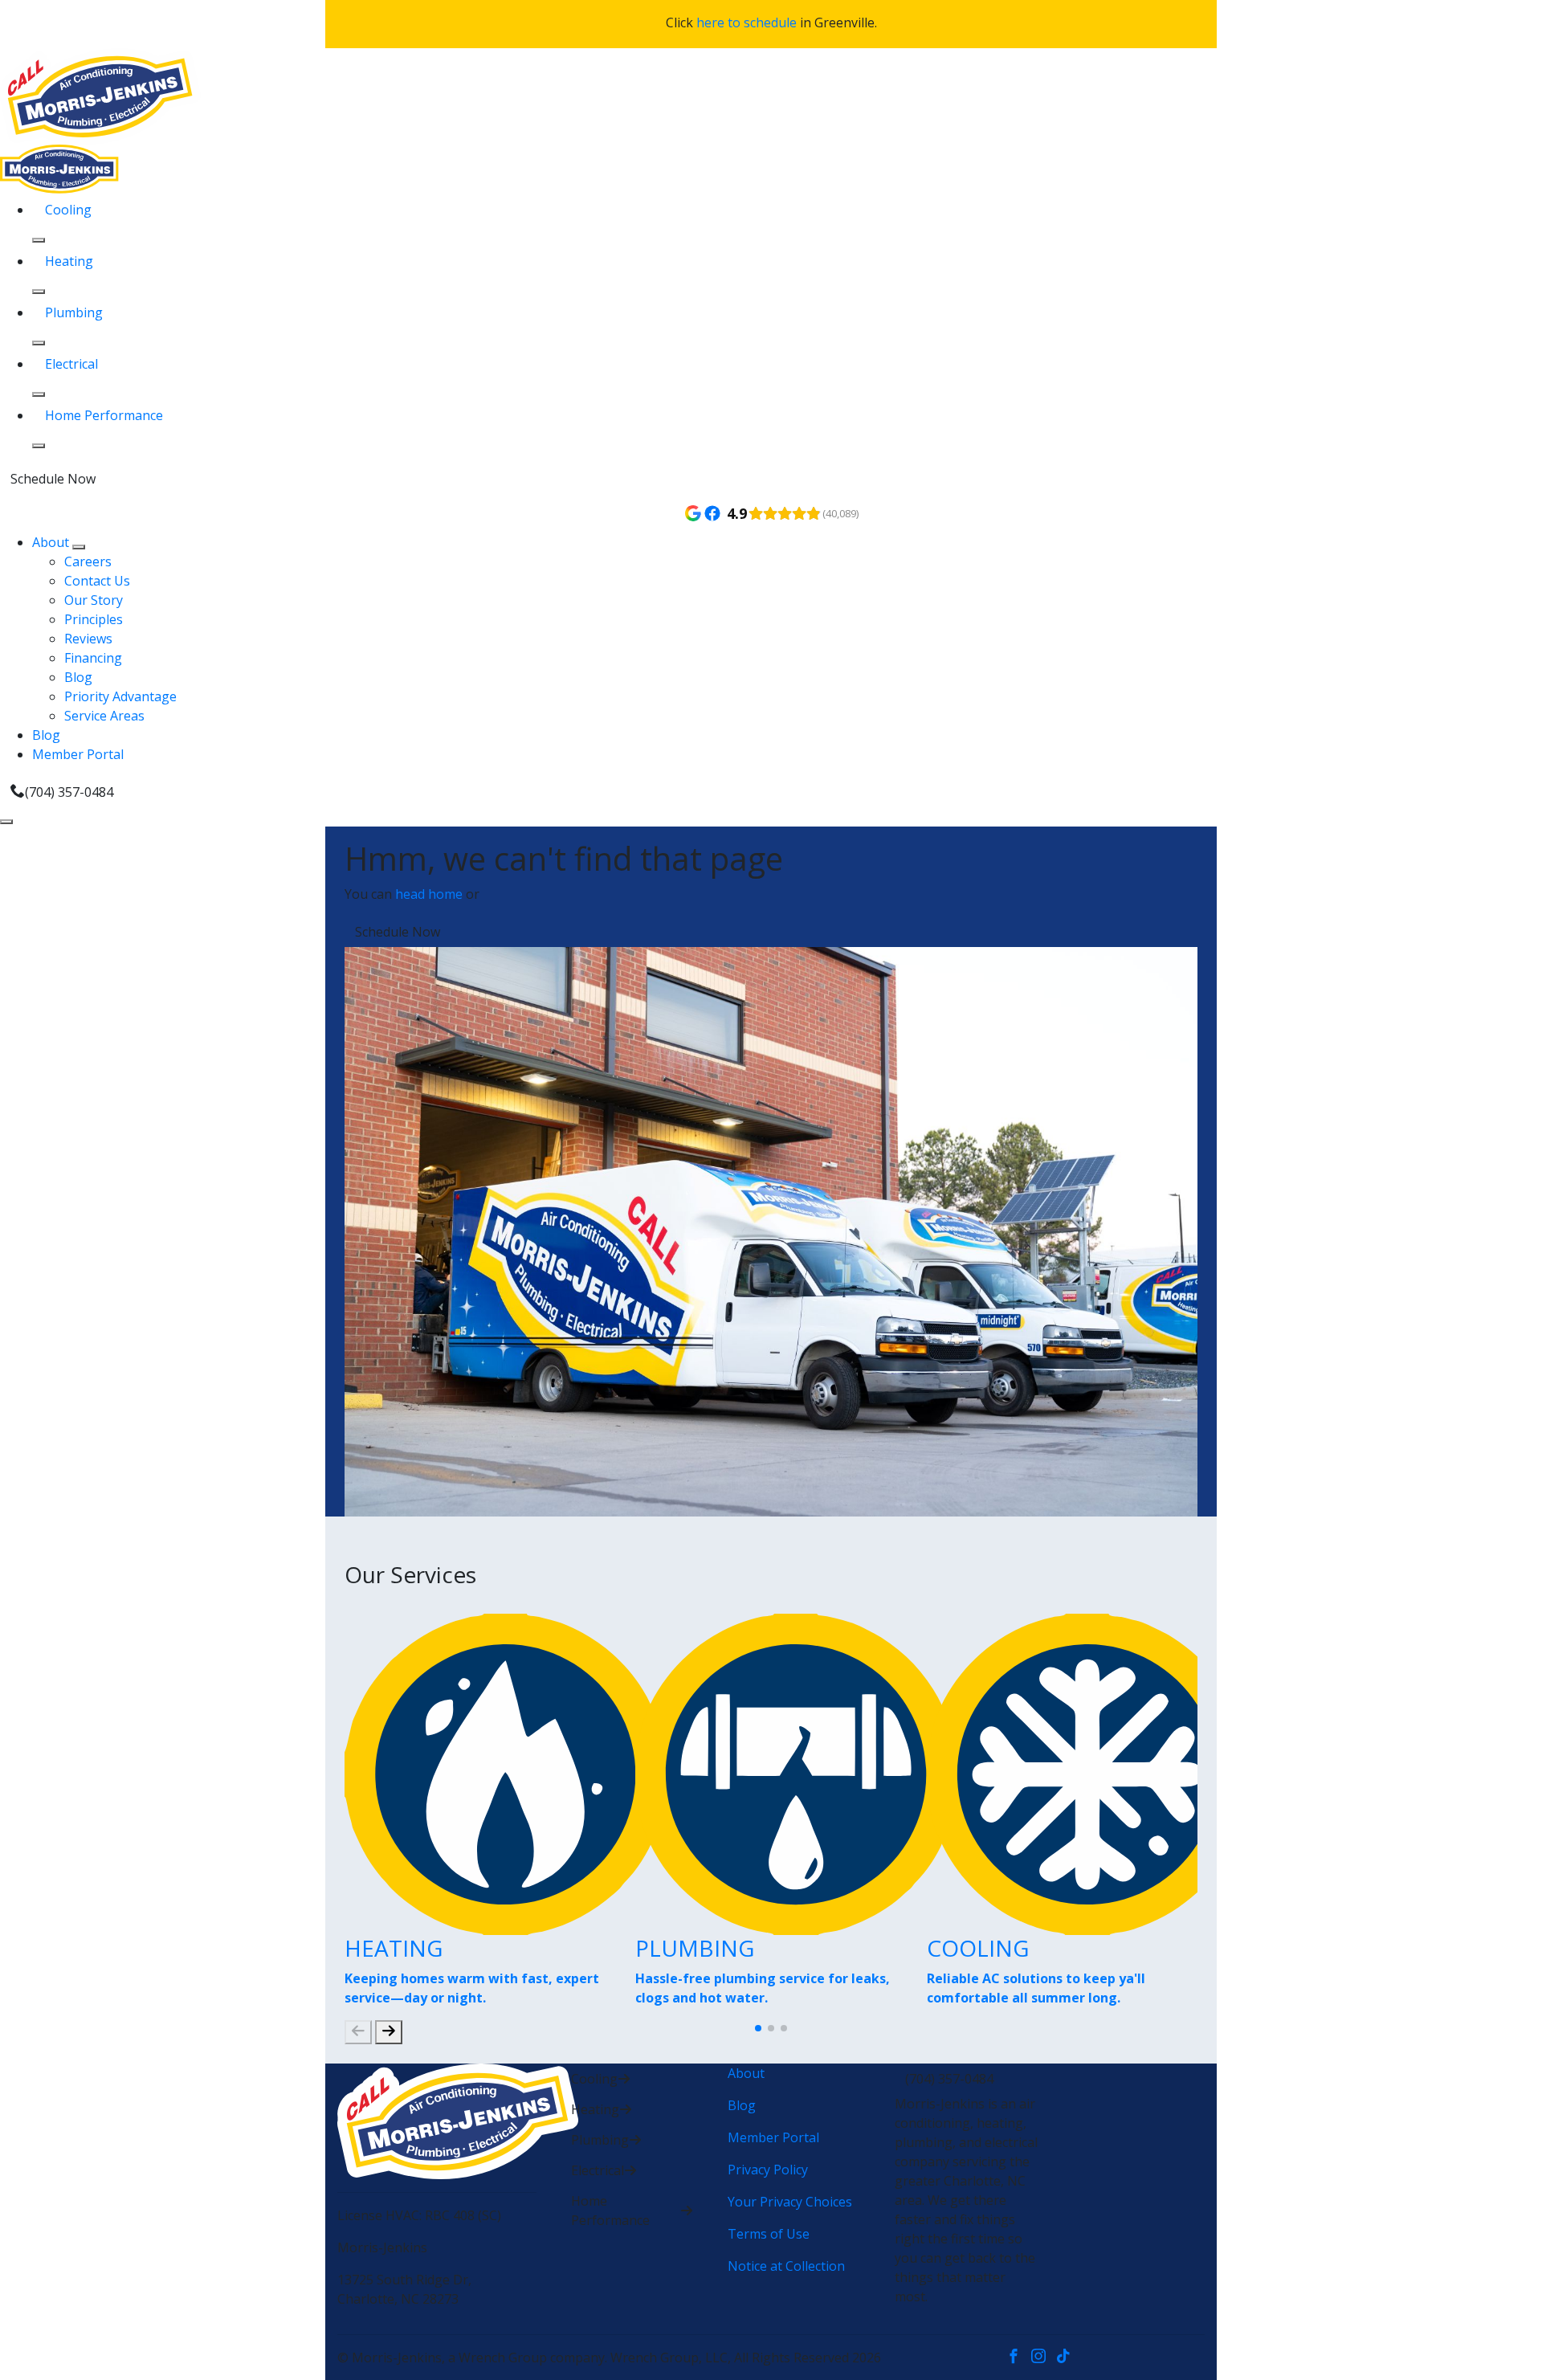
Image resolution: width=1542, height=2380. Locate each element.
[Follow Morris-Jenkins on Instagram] (1044, 2358)
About (52, 542)
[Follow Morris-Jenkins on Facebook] (1019, 2358)
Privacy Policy (768, 2170)
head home (429, 894)
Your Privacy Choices (790, 2202)
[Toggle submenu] (79, 547)
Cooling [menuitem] (68, 210)
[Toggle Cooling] (39, 240)
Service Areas (104, 716)
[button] (758, 2028)
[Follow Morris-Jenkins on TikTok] (1067, 2358)
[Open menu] (6, 822)
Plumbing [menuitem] (74, 312)
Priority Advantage (120, 696)
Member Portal (78, 754)
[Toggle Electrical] (39, 394)
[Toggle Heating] (39, 292)
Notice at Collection (786, 2266)
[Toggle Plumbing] (39, 343)
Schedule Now (53, 479)
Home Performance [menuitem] (104, 415)
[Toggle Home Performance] (39, 446)
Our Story (94, 600)
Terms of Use (769, 2234)
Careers (88, 561)
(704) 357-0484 (69, 792)
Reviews (88, 639)
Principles (94, 619)
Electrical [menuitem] (71, 364)
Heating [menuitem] (69, 261)
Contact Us (97, 581)
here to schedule (747, 22)
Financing (93, 658)
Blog (78, 677)
